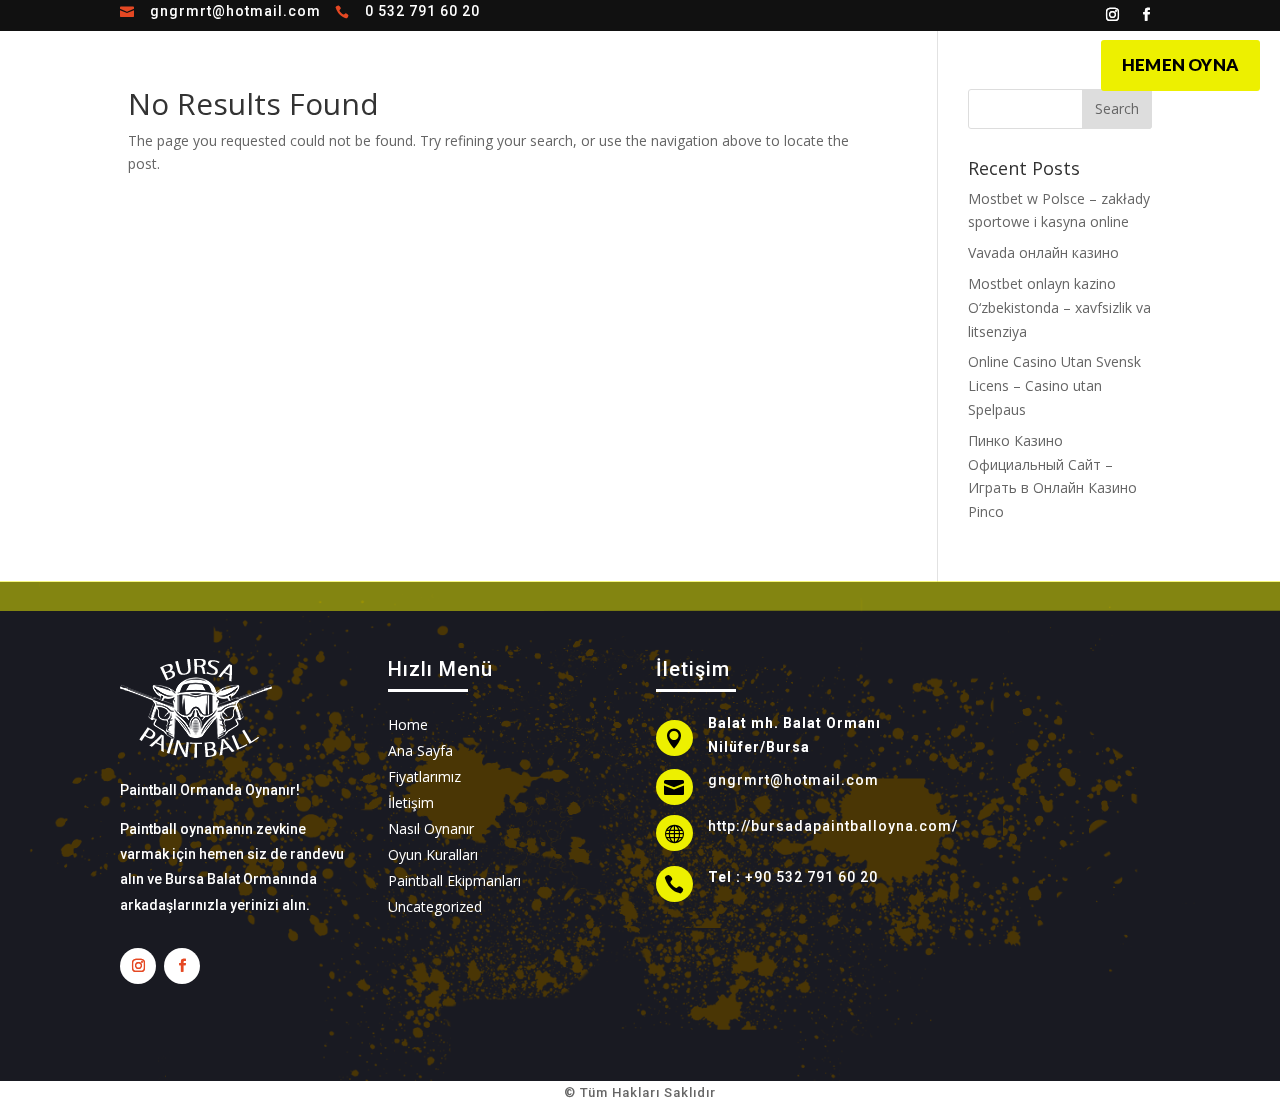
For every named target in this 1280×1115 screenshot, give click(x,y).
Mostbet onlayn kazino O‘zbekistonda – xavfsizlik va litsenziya (1059, 307)
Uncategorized (435, 906)
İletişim (984, 63)
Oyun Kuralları (768, 63)
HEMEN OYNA (1180, 64)
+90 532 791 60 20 (811, 877)
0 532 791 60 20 (422, 11)
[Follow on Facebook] (1147, 15)
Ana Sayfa (533, 63)
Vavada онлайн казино (1043, 252)
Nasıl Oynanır (642, 63)
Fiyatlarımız (889, 63)
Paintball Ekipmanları (454, 880)
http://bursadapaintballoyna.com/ (833, 826)
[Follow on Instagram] (1113, 15)
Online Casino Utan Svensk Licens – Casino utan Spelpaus (1054, 385)
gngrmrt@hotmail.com (235, 11)
